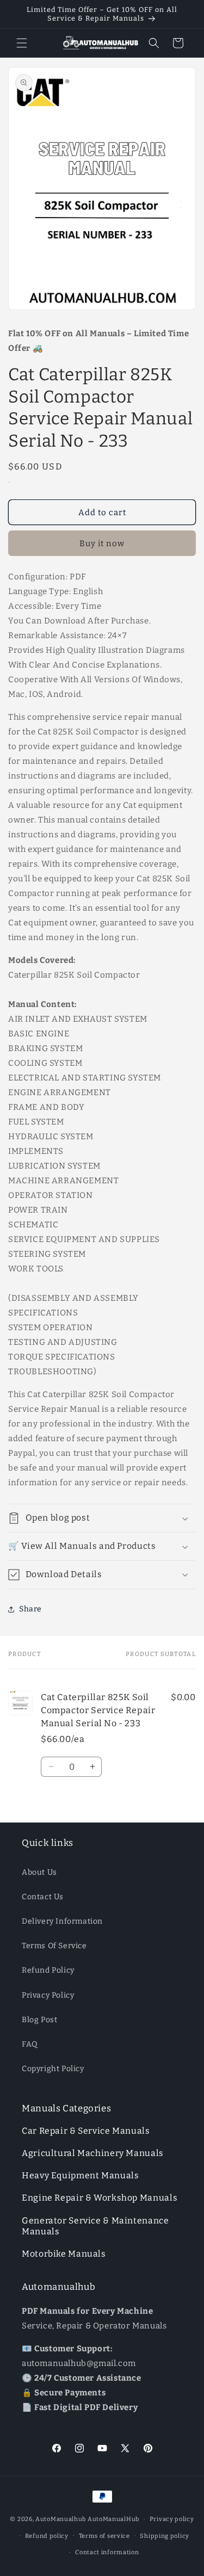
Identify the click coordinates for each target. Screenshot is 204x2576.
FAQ (30, 2044)
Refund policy (47, 2536)
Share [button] (30, 1609)
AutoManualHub (113, 2519)
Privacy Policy (48, 1995)
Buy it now (102, 543)
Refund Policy (48, 1970)
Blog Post (39, 2020)
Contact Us (43, 1897)
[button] (22, 43)
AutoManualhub (61, 2519)
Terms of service (104, 2536)
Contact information (107, 2552)
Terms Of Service (54, 1946)
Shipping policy (165, 2536)
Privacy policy (172, 2519)
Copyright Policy (53, 2069)
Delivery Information (62, 1921)
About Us (39, 1872)
